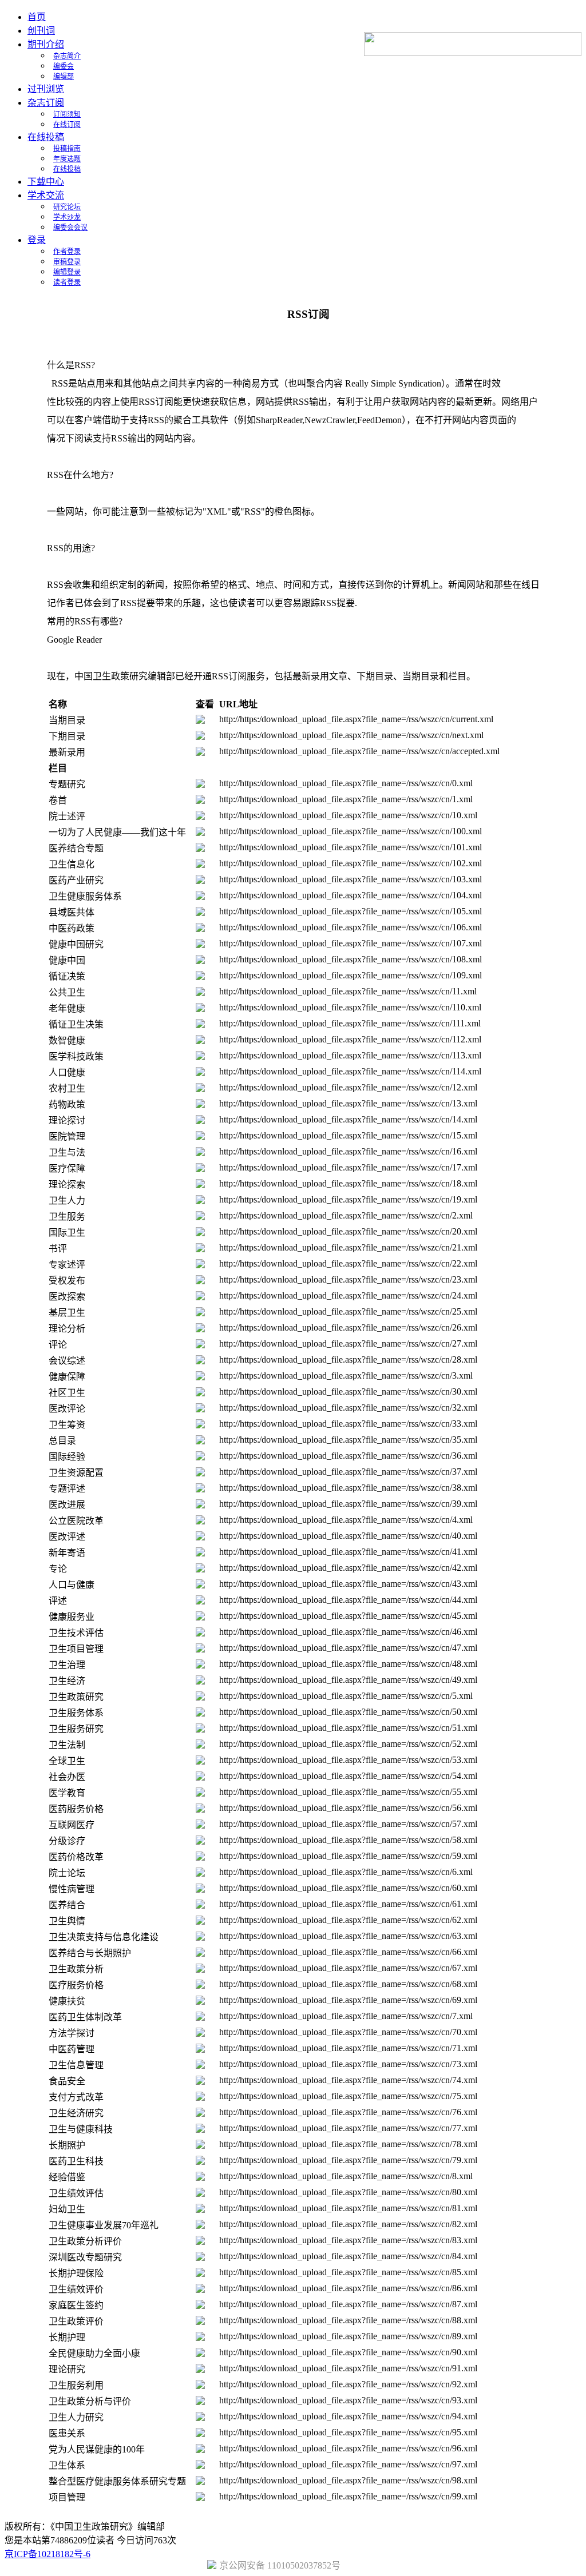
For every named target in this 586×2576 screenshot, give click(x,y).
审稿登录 (67, 262)
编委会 (64, 66)
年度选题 (67, 159)
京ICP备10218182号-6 (47, 2554)
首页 (37, 17)
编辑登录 (67, 272)
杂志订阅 (46, 103)
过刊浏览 (46, 89)
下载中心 (46, 182)
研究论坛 (67, 207)
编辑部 (64, 77)
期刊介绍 (46, 44)
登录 (37, 240)
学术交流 (46, 195)
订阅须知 (67, 114)
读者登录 (67, 282)
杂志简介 (67, 56)
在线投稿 (46, 137)
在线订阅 (67, 125)
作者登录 (67, 252)
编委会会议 (70, 228)
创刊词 (41, 31)
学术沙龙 (67, 217)
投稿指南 (67, 149)
